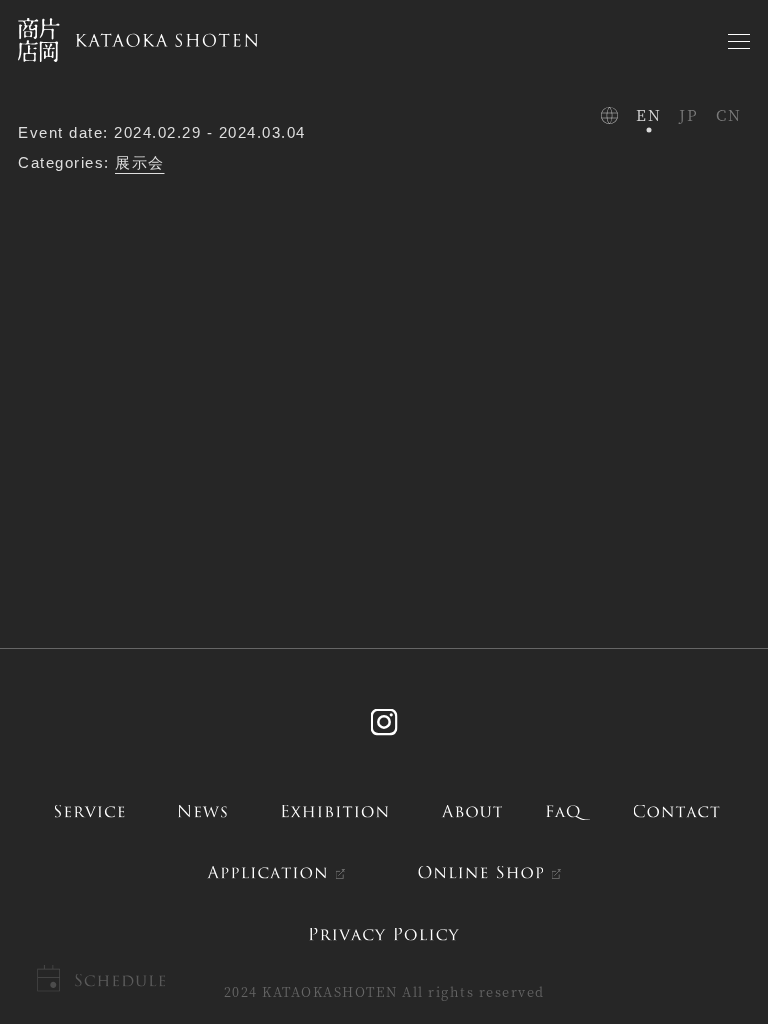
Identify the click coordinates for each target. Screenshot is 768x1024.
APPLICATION (267, 872)
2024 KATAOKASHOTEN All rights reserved (384, 991)
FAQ (568, 810)
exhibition (335, 810)
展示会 (140, 162)
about (471, 810)
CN (728, 114)
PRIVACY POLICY (384, 933)
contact (676, 810)
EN (648, 114)
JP (688, 114)
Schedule (119, 980)
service (89, 810)
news (202, 810)
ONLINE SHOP (481, 872)
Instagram (384, 721)
